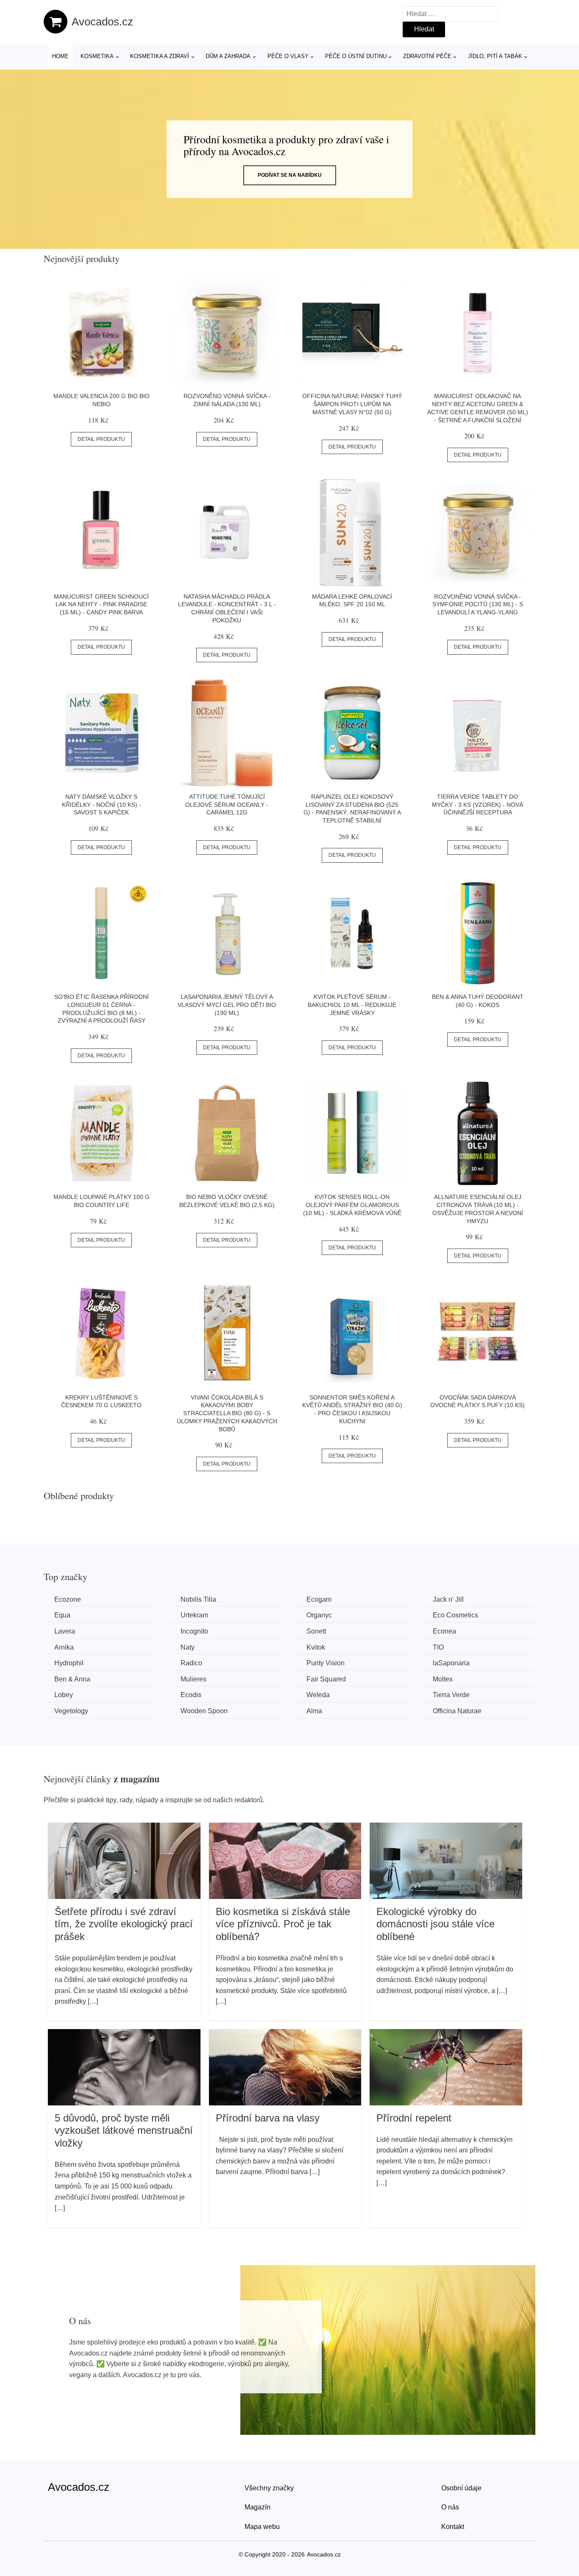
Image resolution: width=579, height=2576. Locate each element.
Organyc (319, 1615)
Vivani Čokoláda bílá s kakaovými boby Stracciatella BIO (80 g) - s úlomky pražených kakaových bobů (227, 1413)
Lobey (64, 1695)
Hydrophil (69, 1663)
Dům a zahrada (228, 56)
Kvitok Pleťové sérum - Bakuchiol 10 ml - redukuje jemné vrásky (352, 1005)
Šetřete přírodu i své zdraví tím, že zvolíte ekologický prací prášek (124, 1924)
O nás (450, 2507)
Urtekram (194, 1615)
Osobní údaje (461, 2488)
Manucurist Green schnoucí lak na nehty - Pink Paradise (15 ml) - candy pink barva (101, 604)
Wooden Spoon (204, 1711)
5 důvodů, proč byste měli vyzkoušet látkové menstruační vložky (124, 2130)
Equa (62, 1615)
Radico (191, 1663)
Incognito (194, 1631)
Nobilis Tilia (198, 1599)
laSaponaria (451, 1663)
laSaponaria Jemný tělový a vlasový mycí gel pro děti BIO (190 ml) (227, 1005)
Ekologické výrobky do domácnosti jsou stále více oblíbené (436, 1924)
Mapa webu (262, 2527)
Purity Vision (326, 1663)
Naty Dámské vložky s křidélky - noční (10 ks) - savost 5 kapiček (102, 804)
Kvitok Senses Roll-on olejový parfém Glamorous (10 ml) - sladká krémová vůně (352, 1205)
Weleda (318, 1695)
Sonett (316, 1631)
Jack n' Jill (448, 1599)
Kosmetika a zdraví (160, 56)
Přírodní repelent (414, 2118)
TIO (438, 1647)
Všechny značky (269, 2488)
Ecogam (319, 1599)
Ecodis (191, 1695)
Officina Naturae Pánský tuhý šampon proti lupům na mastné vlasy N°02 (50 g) (352, 404)
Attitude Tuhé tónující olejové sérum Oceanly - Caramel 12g (227, 804)
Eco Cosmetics (455, 1615)
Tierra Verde (451, 1695)
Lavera (65, 1631)
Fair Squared (326, 1679)
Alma (314, 1711)
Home (60, 56)
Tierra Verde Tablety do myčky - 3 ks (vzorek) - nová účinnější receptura (477, 804)
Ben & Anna (72, 1679)
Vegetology (71, 1711)
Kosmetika (97, 56)
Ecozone (68, 1599)
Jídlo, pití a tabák (495, 56)
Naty (188, 1647)
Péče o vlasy (288, 56)
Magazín (257, 2507)
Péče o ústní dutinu (356, 56)
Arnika (64, 1647)
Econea (444, 1631)
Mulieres (193, 1679)
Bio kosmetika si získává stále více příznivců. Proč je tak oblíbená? (283, 1924)
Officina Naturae (457, 1711)
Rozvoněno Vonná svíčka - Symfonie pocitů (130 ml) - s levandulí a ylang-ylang (478, 604)
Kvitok (316, 1647)
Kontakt (453, 2527)
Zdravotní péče (427, 56)
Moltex (443, 1679)
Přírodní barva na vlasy (268, 2118)
